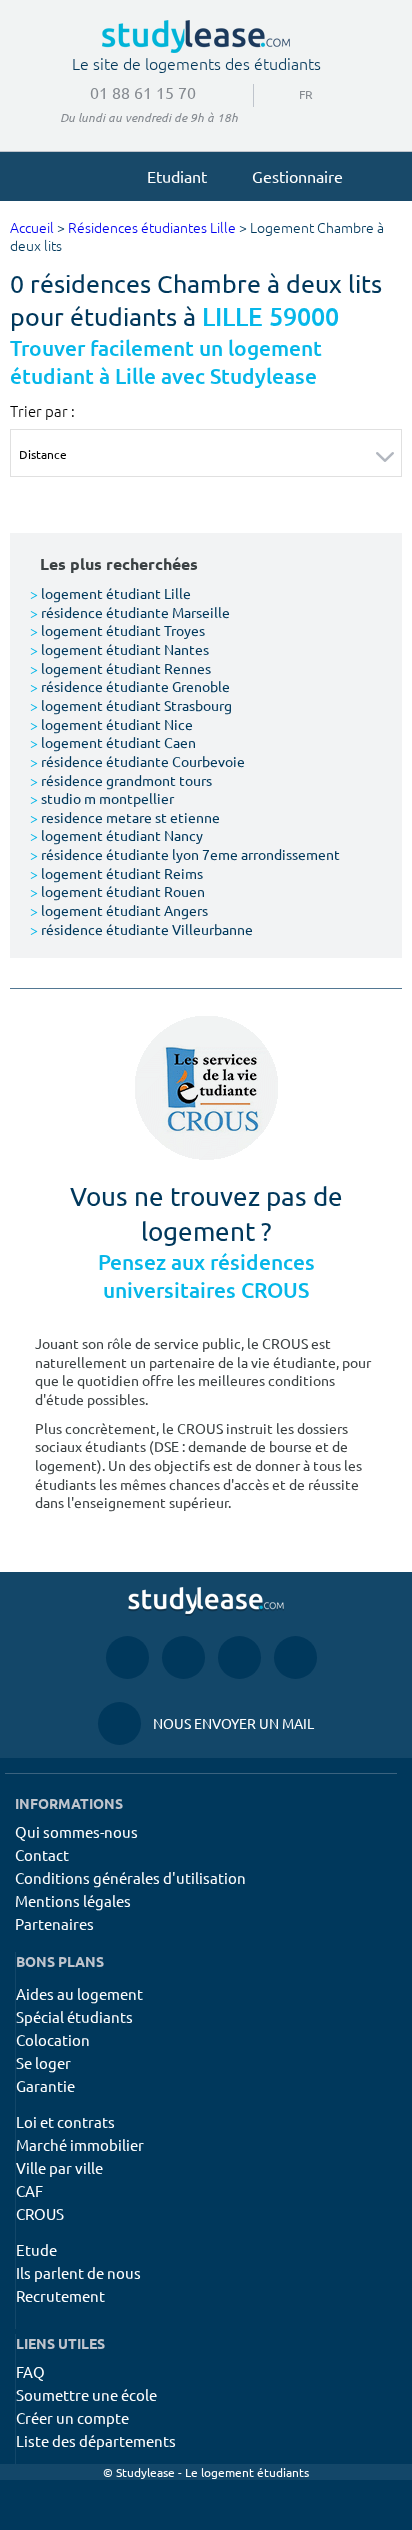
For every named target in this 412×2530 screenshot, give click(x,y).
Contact (42, 1854)
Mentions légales (73, 1900)
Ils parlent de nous (78, 2272)
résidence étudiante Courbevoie (137, 761)
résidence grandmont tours (121, 780)
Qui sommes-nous (76, 1831)
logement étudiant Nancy (116, 835)
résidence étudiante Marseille (130, 612)
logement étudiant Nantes (119, 649)
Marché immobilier (80, 2144)
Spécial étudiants (74, 2016)
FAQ (30, 2371)
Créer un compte (72, 2417)
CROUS (40, 2213)
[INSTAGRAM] (183, 1657)
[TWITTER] (295, 1657)
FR (290, 94)
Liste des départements (96, 2440)
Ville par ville (59, 2167)
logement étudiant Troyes (117, 630)
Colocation (53, 2039)
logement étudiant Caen (113, 742)
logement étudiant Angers (119, 910)
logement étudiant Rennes (120, 668)
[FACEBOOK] (127, 1657)
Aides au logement (79, 1993)
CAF (29, 2190)
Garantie (45, 2085)
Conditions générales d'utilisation (130, 1877)
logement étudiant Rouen (117, 891)
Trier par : (42, 411)
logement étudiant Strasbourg (131, 705)
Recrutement (60, 2295)
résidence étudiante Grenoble (130, 686)
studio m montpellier (102, 798)
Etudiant (177, 176)
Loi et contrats (65, 2121)
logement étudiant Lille (110, 593)
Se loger (43, 2062)
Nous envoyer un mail (206, 1723)
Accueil (32, 228)
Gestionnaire (297, 176)
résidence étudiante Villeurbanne (141, 929)
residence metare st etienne (125, 817)
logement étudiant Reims (116, 873)
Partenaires (54, 1923)
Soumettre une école (86, 2394)
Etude (36, 2249)
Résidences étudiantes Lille (152, 228)
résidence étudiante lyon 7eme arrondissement (185, 854)
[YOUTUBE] (239, 1657)
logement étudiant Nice (111, 724)
